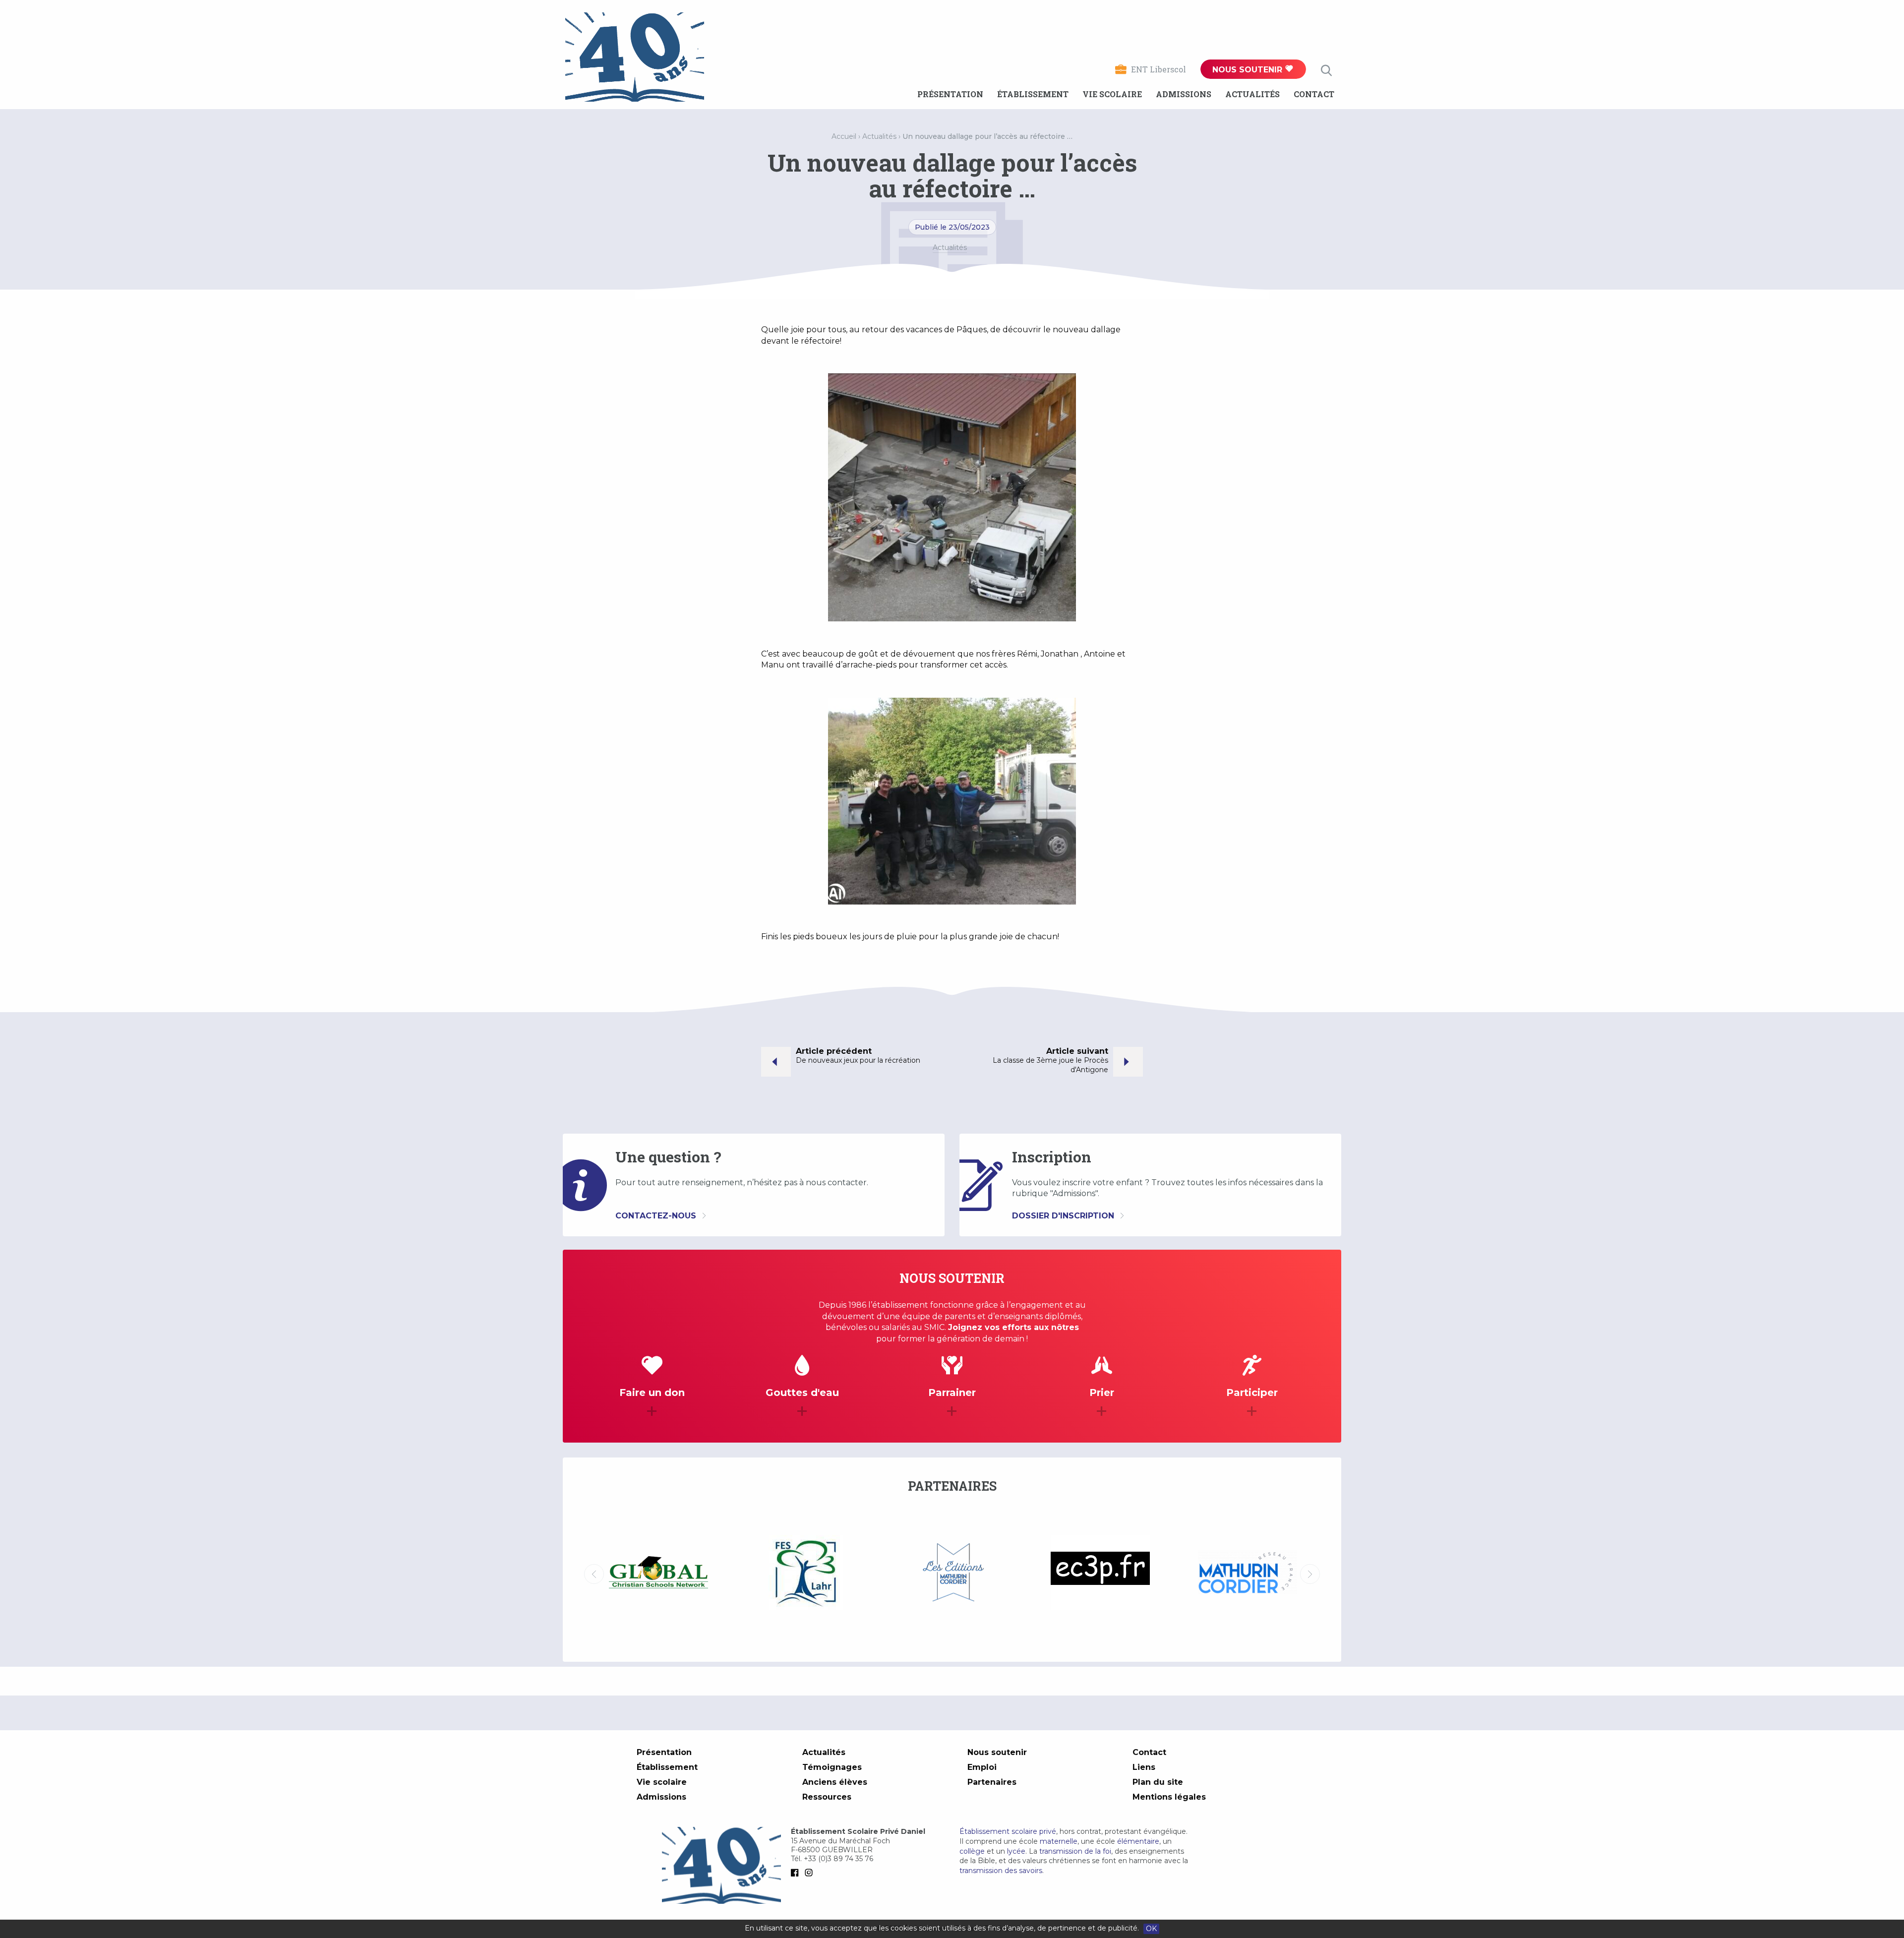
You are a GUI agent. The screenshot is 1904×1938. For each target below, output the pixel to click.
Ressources (827, 1797)
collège (972, 1851)
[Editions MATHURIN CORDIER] (658, 1574)
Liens (1144, 1767)
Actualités (1252, 94)
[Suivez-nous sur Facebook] (797, 1873)
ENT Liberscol (1159, 69)
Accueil (844, 136)
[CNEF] (1100, 1573)
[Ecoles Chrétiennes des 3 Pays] (805, 1574)
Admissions (1184, 94)
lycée (1016, 1851)
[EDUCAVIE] (1247, 1573)
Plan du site (1158, 1782)
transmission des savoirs (1001, 1871)
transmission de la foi (1075, 1851)
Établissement (1033, 94)
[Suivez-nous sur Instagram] (811, 1873)
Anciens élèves (835, 1782)
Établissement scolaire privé (1008, 1831)
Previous (594, 1574)
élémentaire (1138, 1841)
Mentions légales (1169, 1797)
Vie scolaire (1112, 94)
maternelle (1059, 1841)
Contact (1314, 94)
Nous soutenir (1249, 70)
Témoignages (832, 1767)
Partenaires (992, 1782)
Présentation (950, 94)
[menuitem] (950, 94)
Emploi (982, 1767)
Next (1310, 1574)
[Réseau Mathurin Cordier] (953, 1574)
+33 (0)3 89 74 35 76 (838, 1859)
